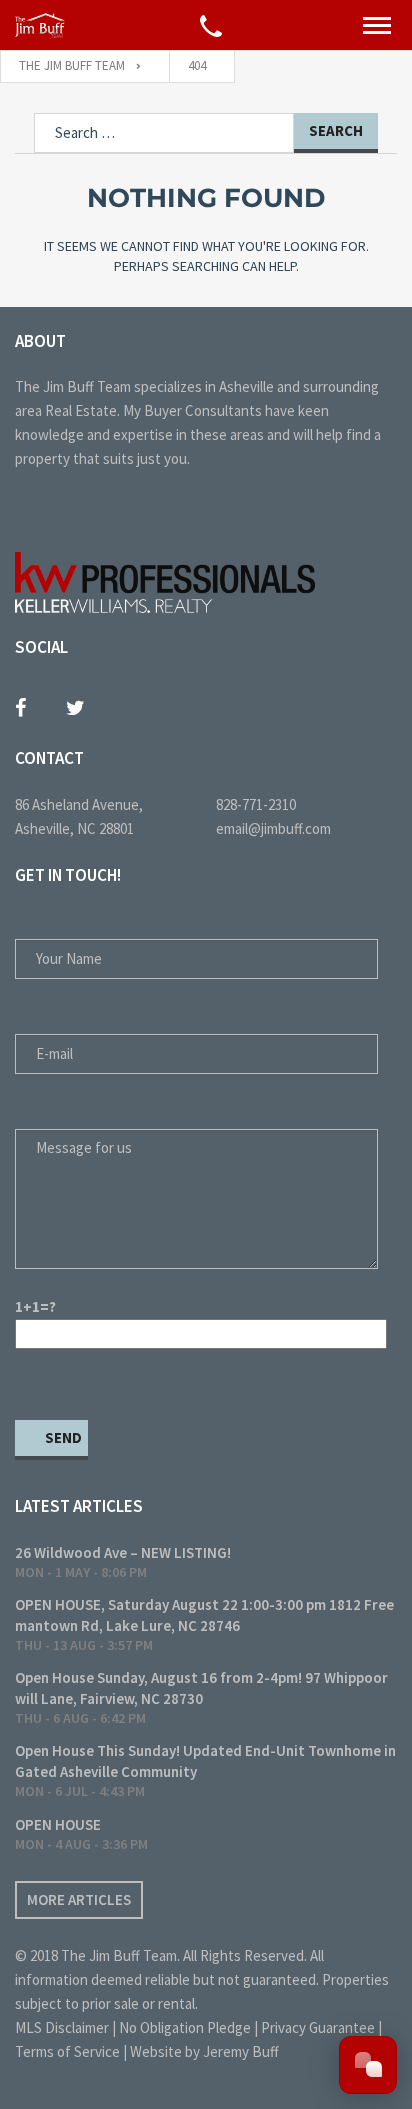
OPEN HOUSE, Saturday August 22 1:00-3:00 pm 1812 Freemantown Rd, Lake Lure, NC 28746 (204, 1615)
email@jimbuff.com (273, 828)
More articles (79, 1899)
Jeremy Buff (241, 2051)
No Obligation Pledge (185, 2027)
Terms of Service (67, 2051)
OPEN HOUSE (58, 1824)
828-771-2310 (256, 804)
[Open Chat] (368, 2065)
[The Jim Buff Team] (40, 25)
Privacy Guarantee (318, 2027)
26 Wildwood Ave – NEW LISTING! (123, 1552)
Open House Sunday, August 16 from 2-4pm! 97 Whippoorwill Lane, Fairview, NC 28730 (201, 1688)
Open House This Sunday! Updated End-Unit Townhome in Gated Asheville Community (205, 1761)
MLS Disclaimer (62, 2027)
